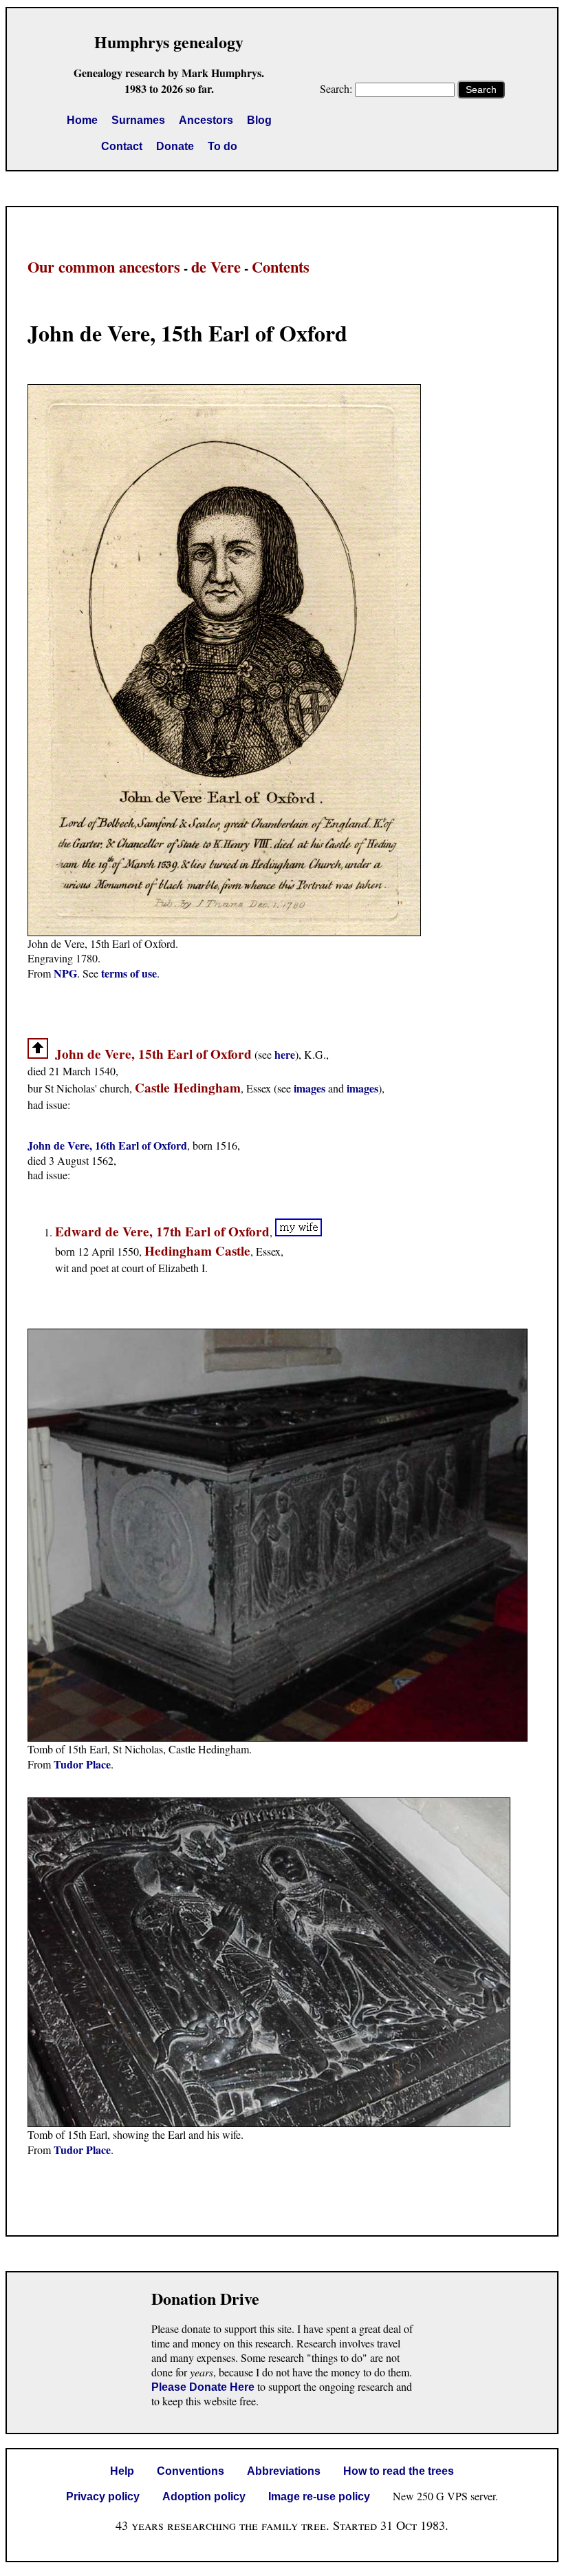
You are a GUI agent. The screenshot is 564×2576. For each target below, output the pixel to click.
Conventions (191, 2471)
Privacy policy (103, 2496)
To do (223, 146)
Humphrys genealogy (169, 42)
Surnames (138, 120)
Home (82, 120)
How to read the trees (399, 2471)
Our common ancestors (104, 267)
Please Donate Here (203, 2387)
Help (122, 2471)
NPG (65, 973)
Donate (175, 146)
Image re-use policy (319, 2496)
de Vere (216, 267)
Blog (259, 120)
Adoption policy (204, 2496)
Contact (122, 146)
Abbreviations (284, 2471)
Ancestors (206, 120)
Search (481, 89)
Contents (281, 267)
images (310, 1088)
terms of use (129, 973)
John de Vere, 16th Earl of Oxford (107, 1145)
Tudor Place (82, 1764)
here (285, 1054)
